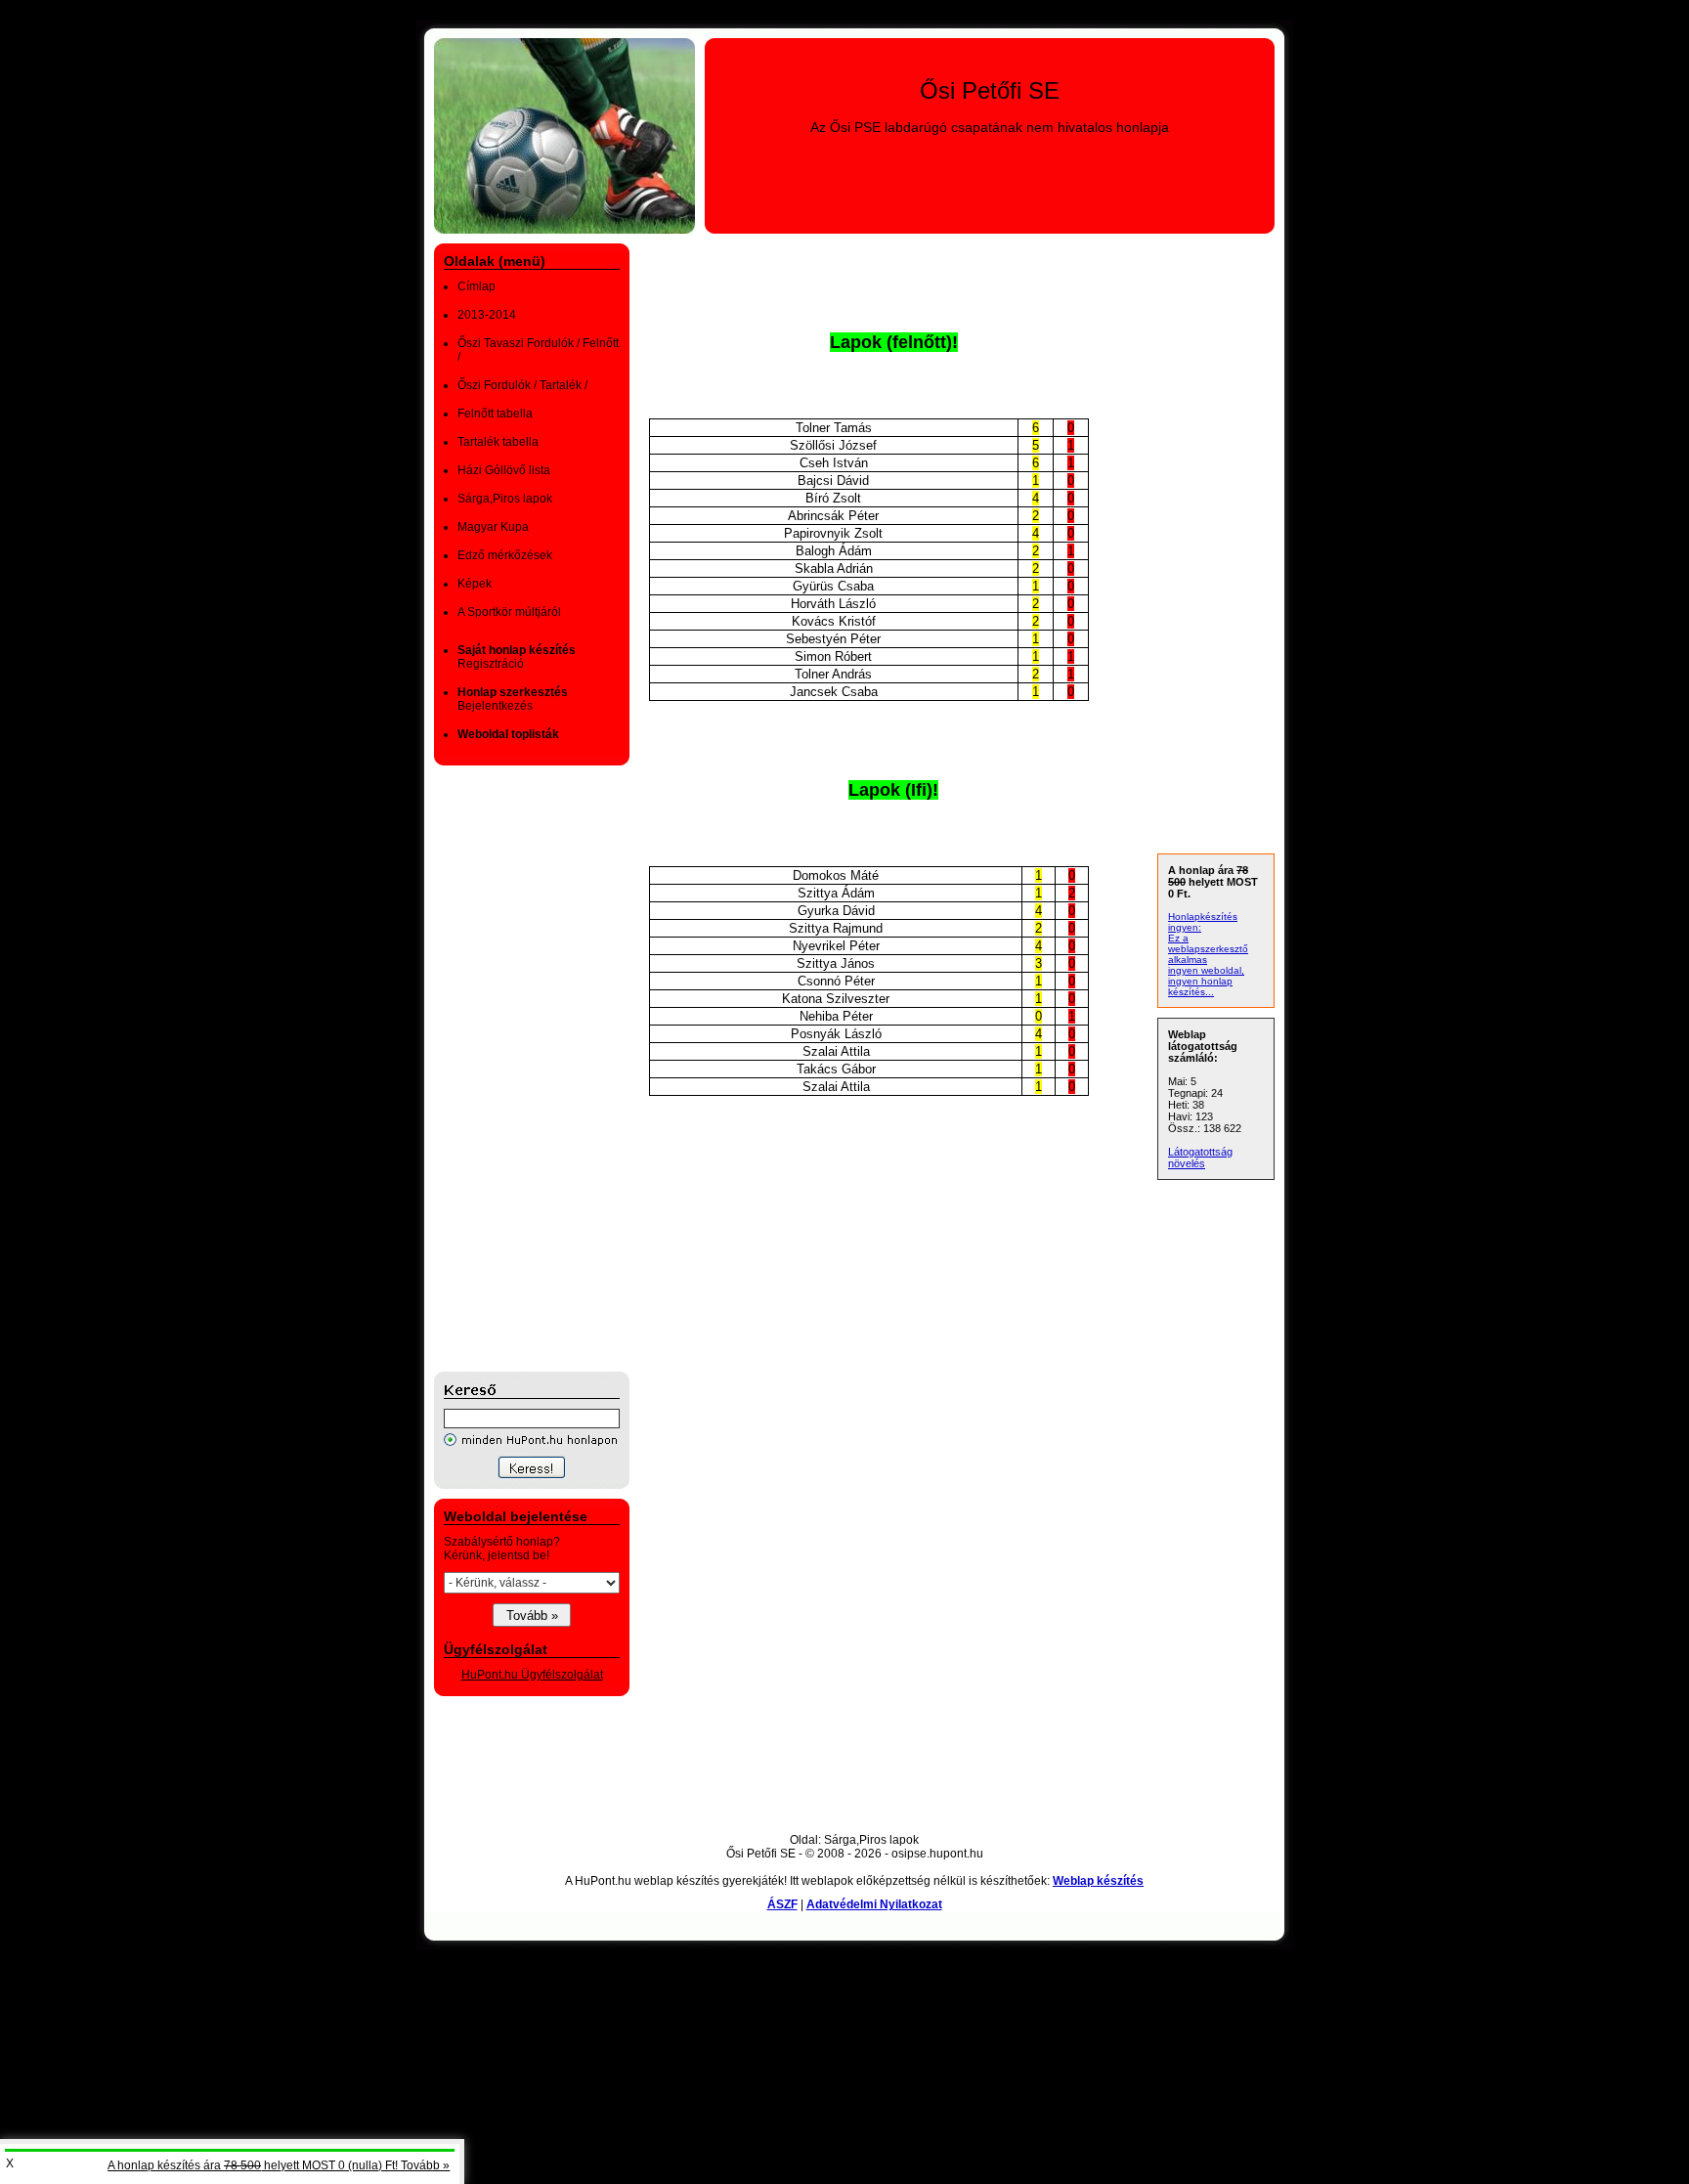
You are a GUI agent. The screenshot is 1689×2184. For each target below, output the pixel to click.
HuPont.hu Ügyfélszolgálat (532, 1675)
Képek (475, 584)
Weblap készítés (1098, 1881)
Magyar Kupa (493, 527)
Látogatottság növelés (1200, 1158)
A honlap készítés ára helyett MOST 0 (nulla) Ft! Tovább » (279, 2165)
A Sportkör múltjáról (509, 612)
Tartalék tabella (498, 442)
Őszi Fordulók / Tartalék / (522, 385)
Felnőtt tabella (495, 414)
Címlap (476, 286)
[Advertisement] (512, 1069)
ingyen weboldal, (1206, 970)
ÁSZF (782, 1904)
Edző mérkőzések (505, 555)
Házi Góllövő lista (504, 470)
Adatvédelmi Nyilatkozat (874, 1904)
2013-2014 (487, 315)
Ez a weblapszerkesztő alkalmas (1208, 949)
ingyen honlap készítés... (1200, 986)
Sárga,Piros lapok (505, 499)
